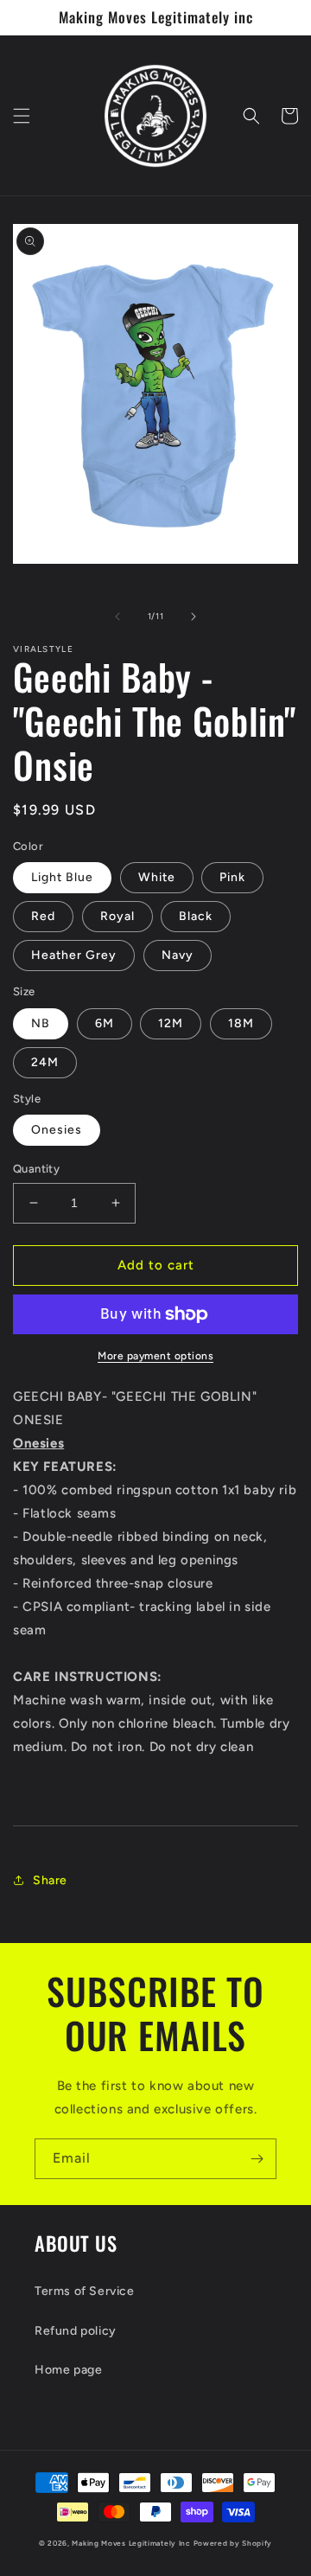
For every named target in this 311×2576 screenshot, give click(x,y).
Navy (178, 955)
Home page (68, 2370)
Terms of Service (85, 2291)
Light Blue (62, 877)
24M (45, 1062)
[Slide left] (117, 617)
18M (241, 1023)
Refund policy (76, 2331)
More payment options (155, 1356)
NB (41, 1023)
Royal (117, 916)
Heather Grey (74, 955)
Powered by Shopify (233, 2543)
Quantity (36, 1169)
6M (105, 1023)
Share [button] (50, 1880)
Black (196, 916)
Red (43, 916)
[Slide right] (194, 617)
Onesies (57, 1130)
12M (171, 1023)
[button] (22, 116)
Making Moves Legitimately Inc (131, 2543)
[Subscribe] (257, 2159)
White (157, 877)
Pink (232, 877)
